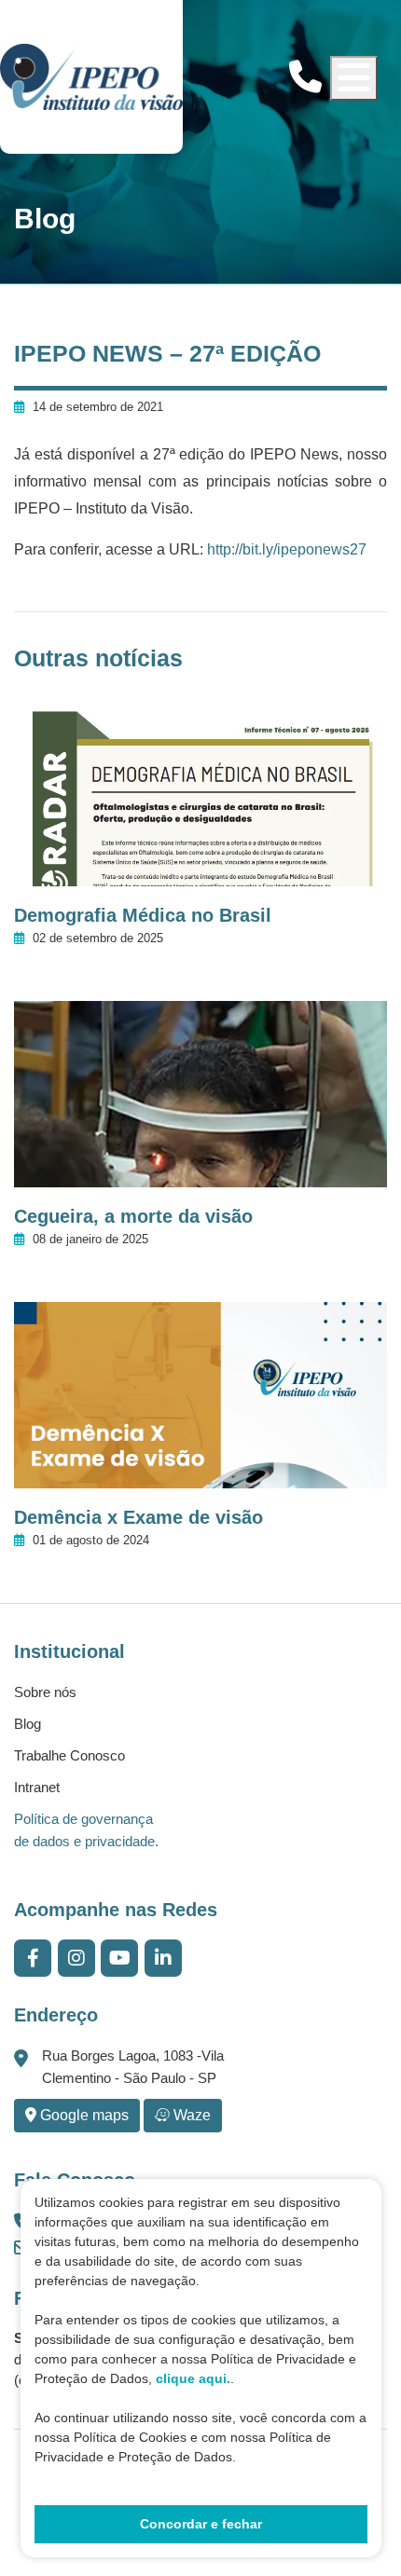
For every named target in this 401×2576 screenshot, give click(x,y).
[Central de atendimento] (305, 77)
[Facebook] (33, 1958)
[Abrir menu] (354, 78)
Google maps (83, 2115)
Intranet (37, 1787)
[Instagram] (76, 1958)
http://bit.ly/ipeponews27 (285, 549)
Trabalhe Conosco (69, 1755)
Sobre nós (45, 1692)
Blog (28, 1724)
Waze (190, 2115)
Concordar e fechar (201, 2524)
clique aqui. (193, 2378)
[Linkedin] (163, 1958)
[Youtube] (120, 1958)
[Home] (91, 77)
